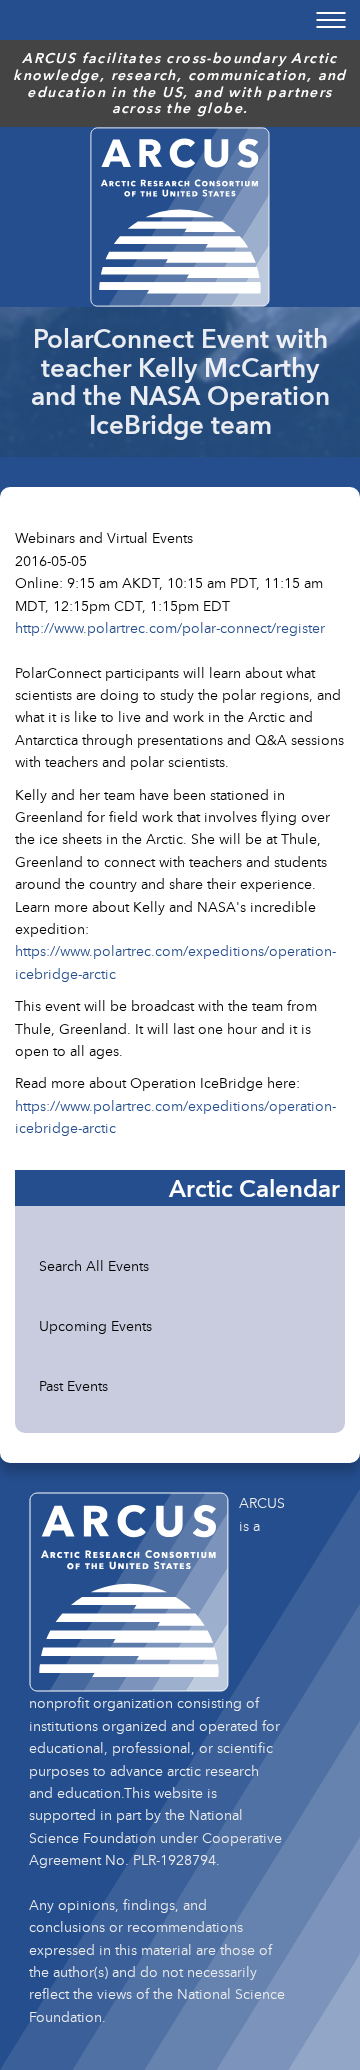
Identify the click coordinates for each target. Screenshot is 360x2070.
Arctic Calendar (254, 1188)
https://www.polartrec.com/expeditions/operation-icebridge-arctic (175, 961)
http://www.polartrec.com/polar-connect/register (170, 627)
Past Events (73, 1385)
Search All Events (94, 1265)
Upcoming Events (95, 1325)
